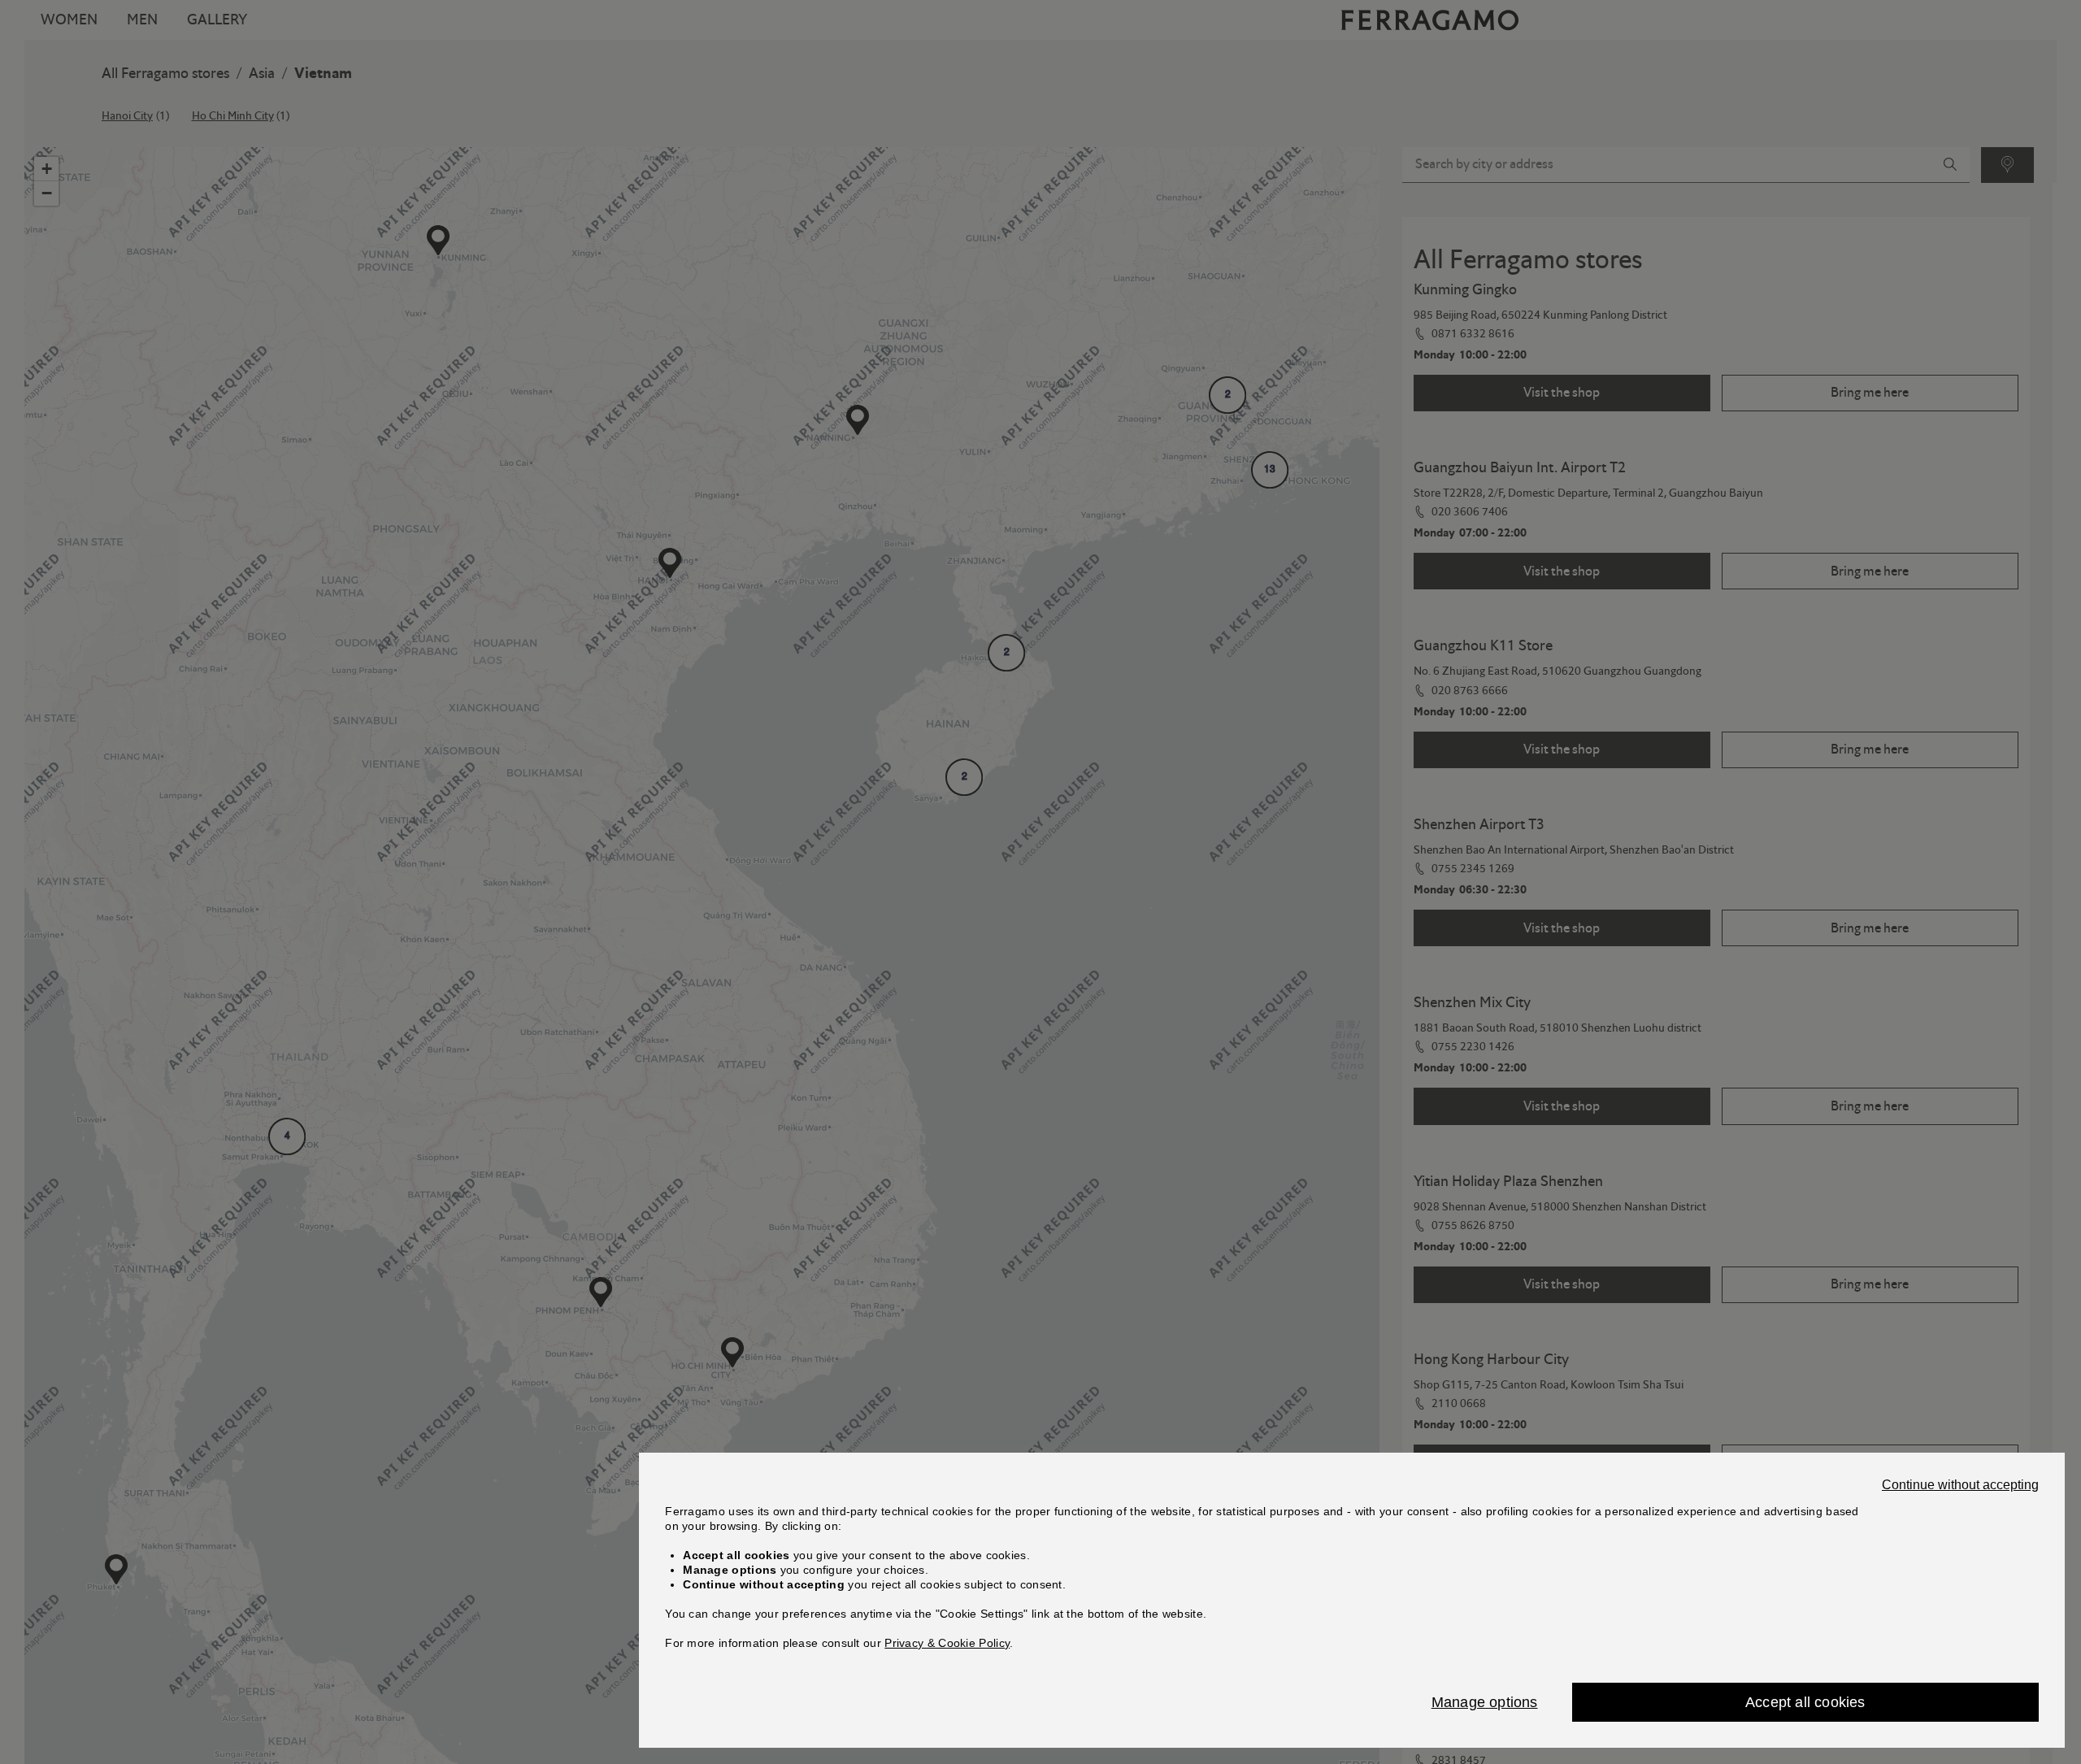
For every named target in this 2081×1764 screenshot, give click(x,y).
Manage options (1485, 1702)
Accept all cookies (1805, 1702)
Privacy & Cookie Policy (947, 1643)
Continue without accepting (1960, 1485)
